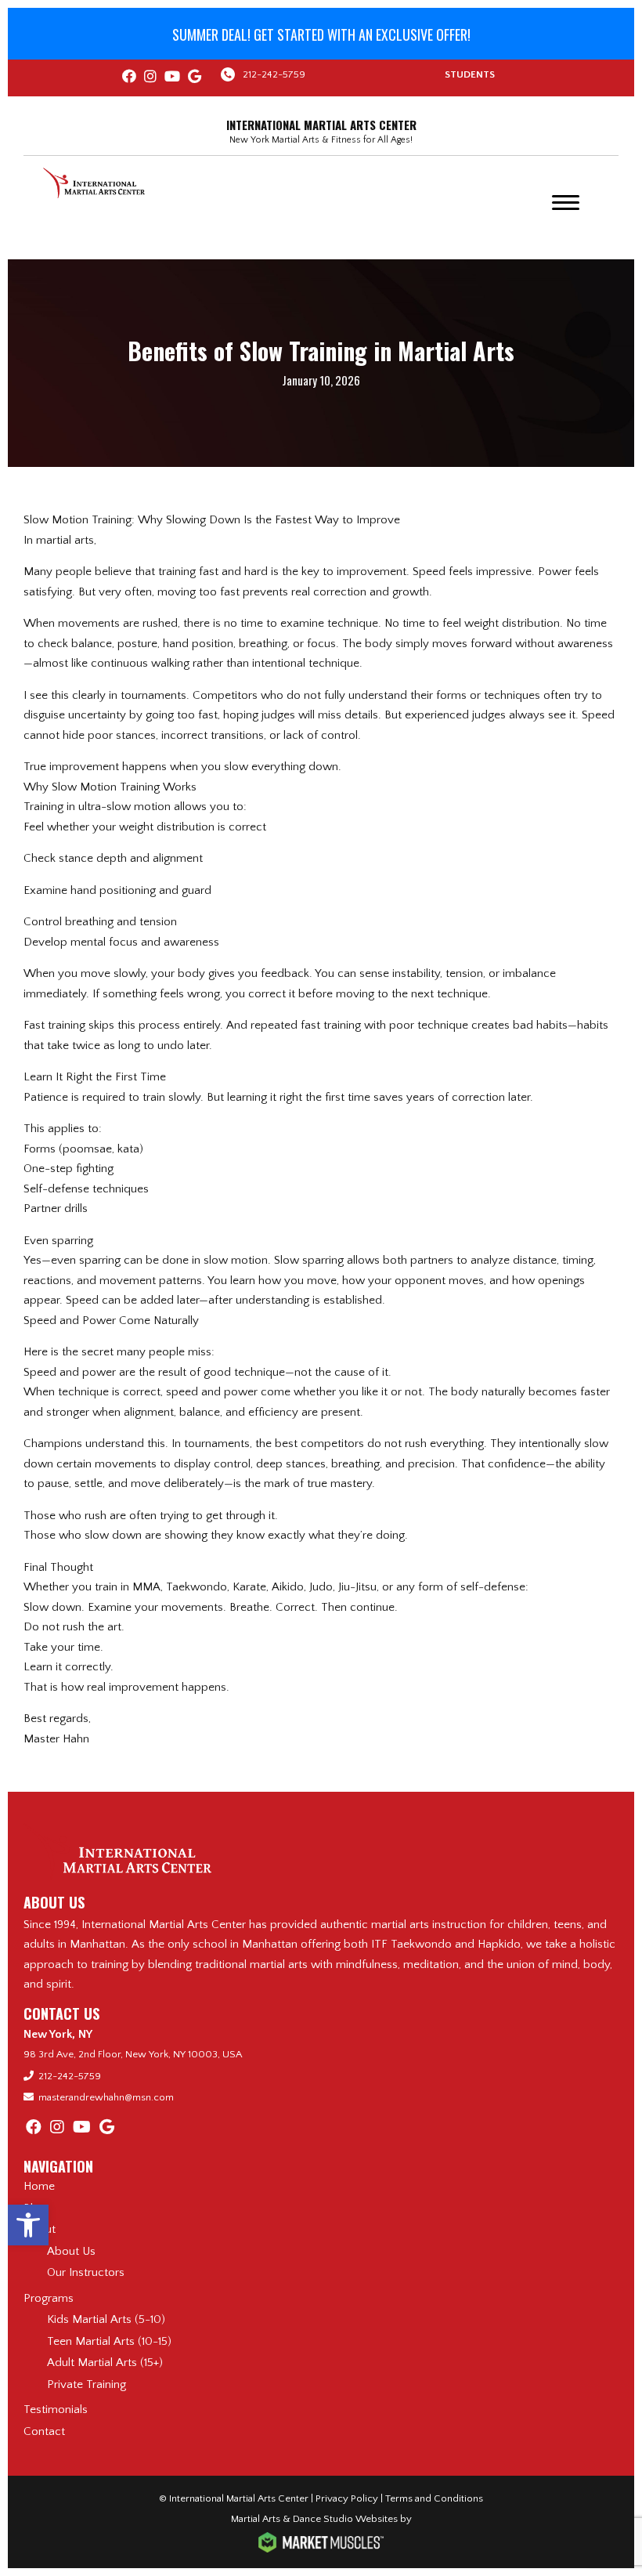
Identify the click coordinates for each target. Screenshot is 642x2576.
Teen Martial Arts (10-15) (109, 2341)
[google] (195, 78)
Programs (49, 2298)
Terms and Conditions (434, 2498)
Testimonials (56, 2410)
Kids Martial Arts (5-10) (106, 2319)
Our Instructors (86, 2272)
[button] (28, 2225)
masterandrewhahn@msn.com (106, 2097)
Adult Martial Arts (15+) (105, 2363)
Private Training (87, 2384)
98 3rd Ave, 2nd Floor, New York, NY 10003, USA (133, 2054)
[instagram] (150, 78)
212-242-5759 (274, 74)
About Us (71, 2251)
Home (39, 2186)
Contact (44, 2431)
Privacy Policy (347, 2498)
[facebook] (129, 78)
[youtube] (172, 78)
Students (470, 74)
